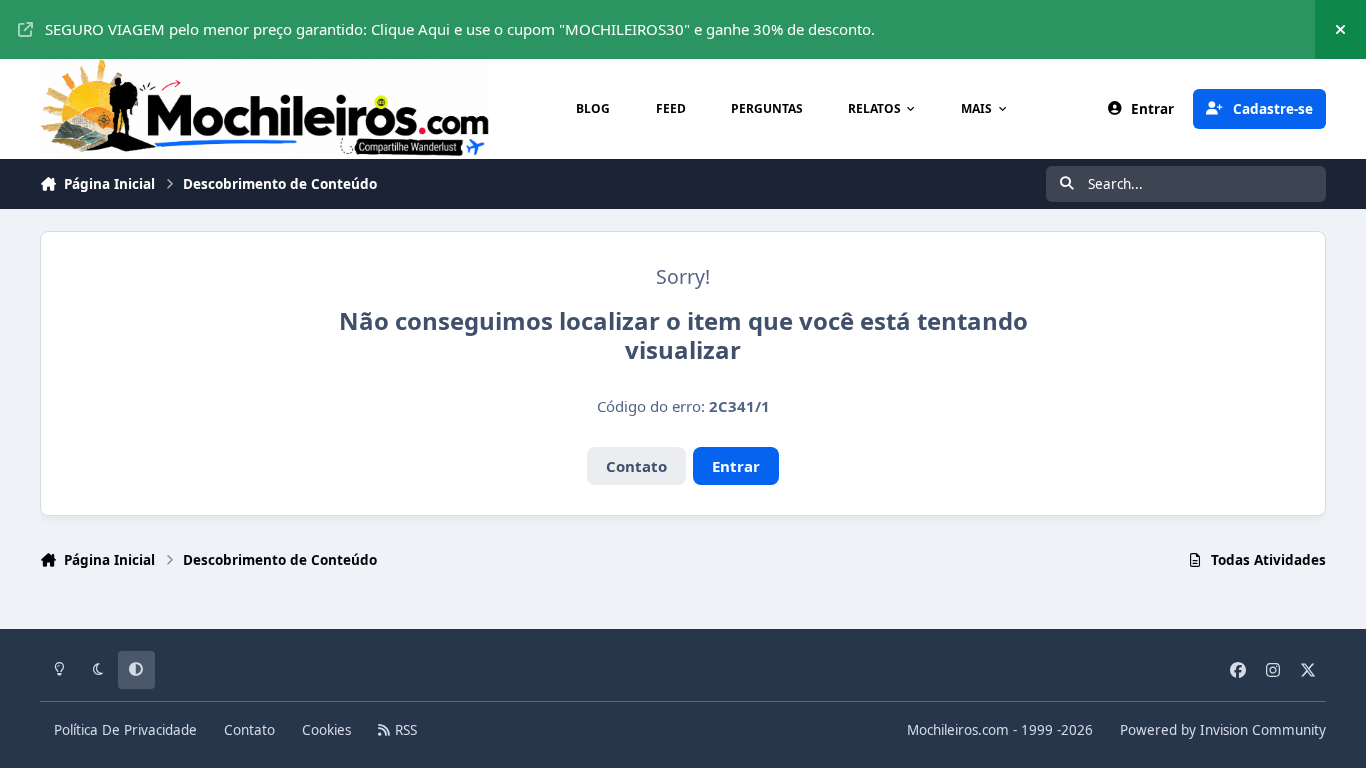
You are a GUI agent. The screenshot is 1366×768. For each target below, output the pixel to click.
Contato (636, 466)
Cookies (326, 730)
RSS (404, 730)
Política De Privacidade (125, 730)
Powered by (1223, 730)
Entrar (736, 466)
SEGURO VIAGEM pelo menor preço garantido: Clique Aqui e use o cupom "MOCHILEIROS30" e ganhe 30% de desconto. (460, 29)
